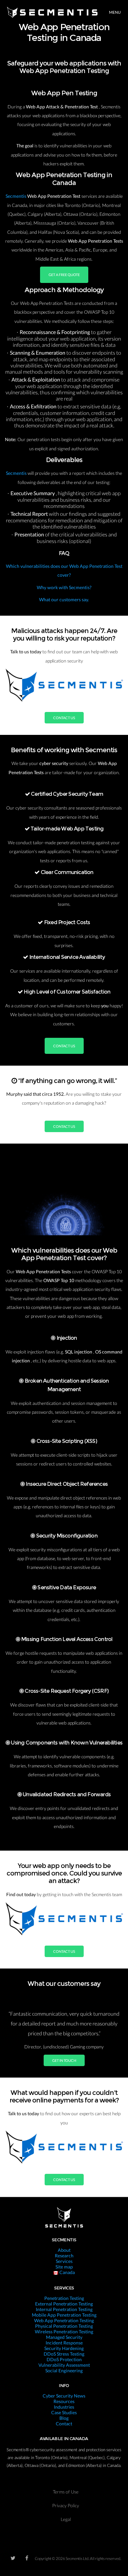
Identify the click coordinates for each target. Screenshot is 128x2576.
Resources (64, 2401)
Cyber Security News (64, 2396)
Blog (64, 2418)
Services (64, 2261)
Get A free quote (64, 275)
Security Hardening (64, 2348)
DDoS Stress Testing (64, 2354)
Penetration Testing (64, 2298)
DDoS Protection (64, 2359)
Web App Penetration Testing (64, 2320)
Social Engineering (64, 2371)
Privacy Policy (66, 2505)
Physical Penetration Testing (64, 2326)
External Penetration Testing (64, 2304)
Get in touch (64, 2060)
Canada (67, 2272)
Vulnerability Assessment (64, 2365)
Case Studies (64, 2412)
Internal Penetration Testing (64, 2309)
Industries (64, 2407)
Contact (64, 2424)
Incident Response (64, 2343)
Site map (64, 2267)
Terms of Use (66, 2492)
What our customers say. (64, 599)
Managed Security (64, 2337)
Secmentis (16, 196)
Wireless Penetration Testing (64, 2332)
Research (64, 2256)
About (64, 2250)
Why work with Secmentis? (64, 587)
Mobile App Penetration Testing (64, 2315)
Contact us (64, 718)
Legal (66, 2519)
